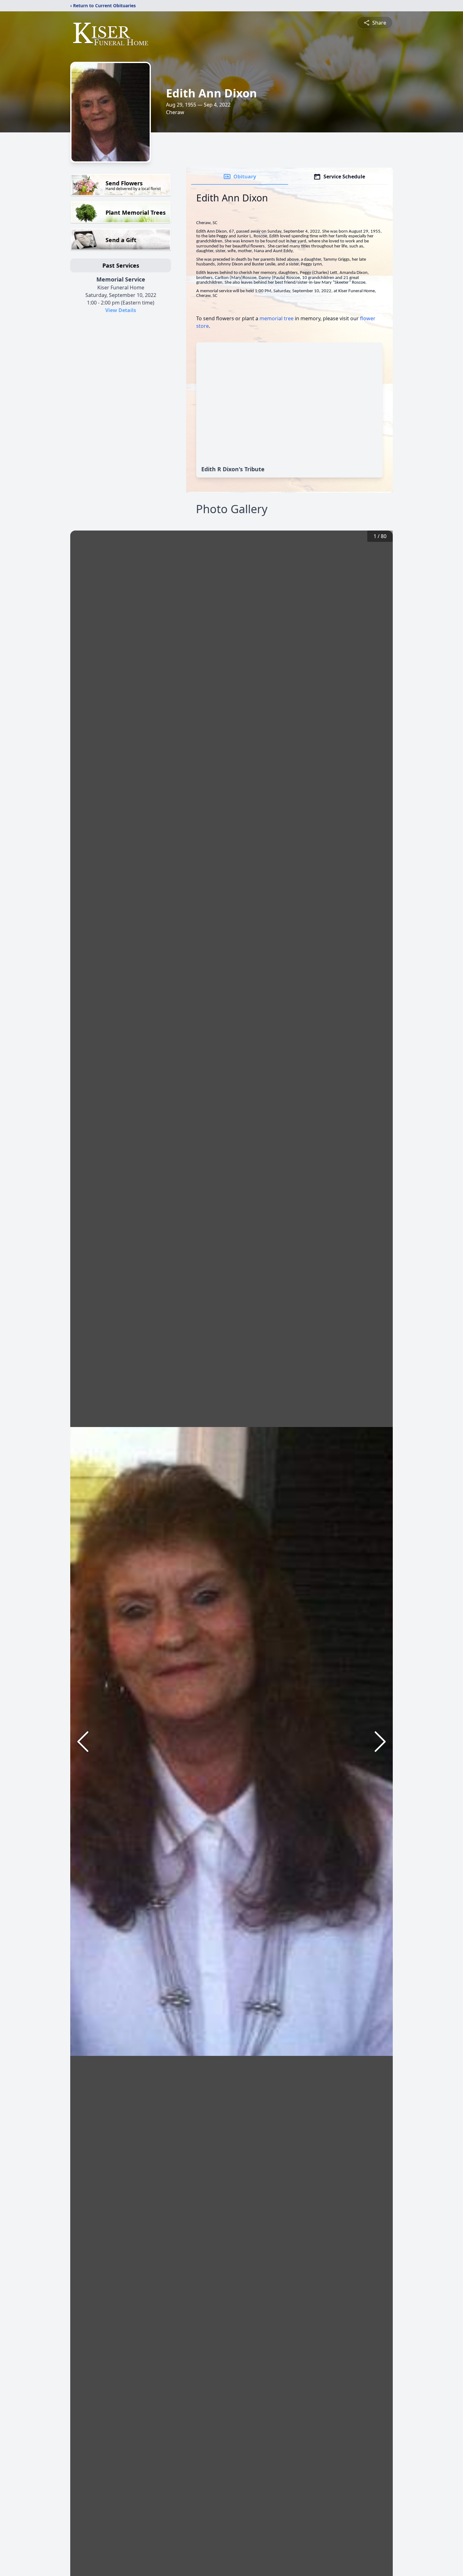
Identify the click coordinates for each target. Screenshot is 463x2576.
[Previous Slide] (83, 1742)
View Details (121, 310)
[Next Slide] (380, 1742)
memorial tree (277, 318)
